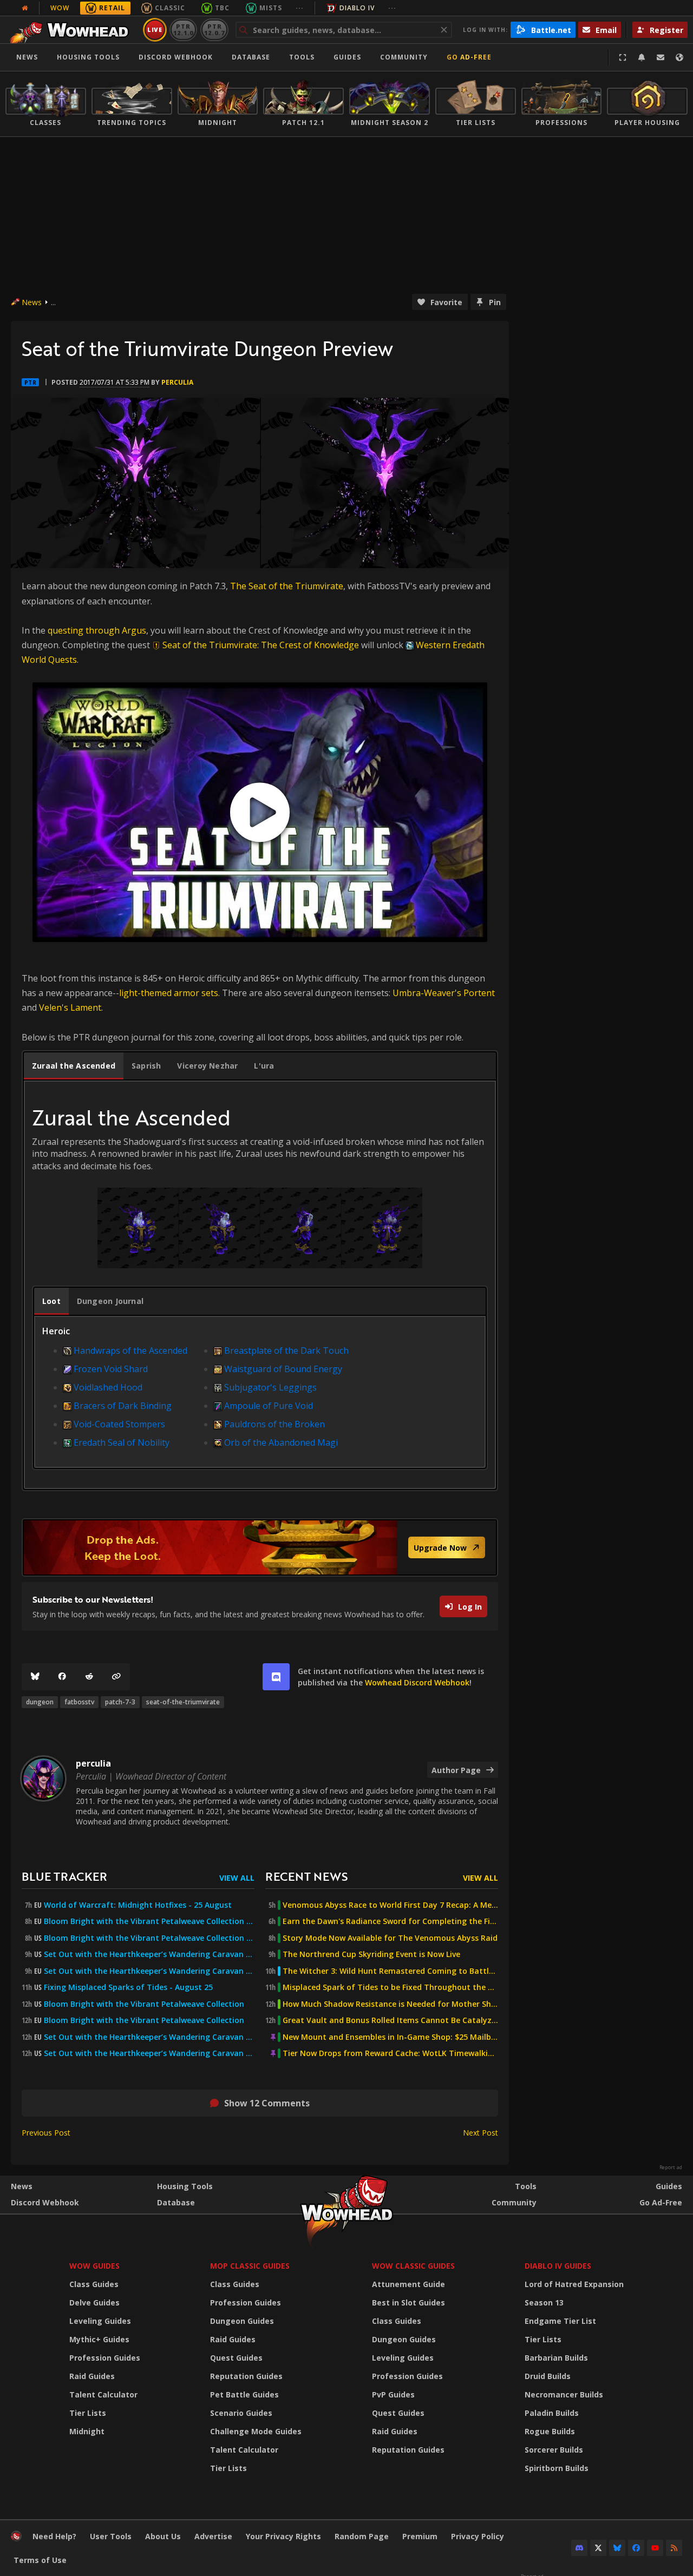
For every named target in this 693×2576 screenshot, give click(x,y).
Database (251, 57)
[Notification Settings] (642, 57)
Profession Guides (105, 2358)
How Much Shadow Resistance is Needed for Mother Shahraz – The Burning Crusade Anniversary (390, 2004)
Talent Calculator (103, 2394)
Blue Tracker (64, 1876)
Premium (420, 2536)
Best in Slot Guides (408, 2302)
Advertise (213, 2536)
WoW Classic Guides (413, 2266)
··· (300, 8)
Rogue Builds (550, 2431)
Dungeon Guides (242, 2321)
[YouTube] (655, 2548)
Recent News (306, 1876)
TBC (222, 8)
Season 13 (544, 2302)
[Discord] (579, 2548)
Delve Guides (94, 2302)
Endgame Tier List (560, 2321)
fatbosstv (79, 1702)
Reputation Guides (246, 2376)
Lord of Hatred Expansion (574, 2284)
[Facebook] (62, 1677)
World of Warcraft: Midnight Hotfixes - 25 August (138, 1905)
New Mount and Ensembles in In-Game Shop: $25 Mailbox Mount (390, 2037)
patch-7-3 (120, 1702)
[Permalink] (116, 1677)
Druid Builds (548, 2376)
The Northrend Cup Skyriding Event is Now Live (371, 1954)
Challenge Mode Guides (256, 2431)
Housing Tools (185, 2186)
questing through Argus (97, 630)
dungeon (40, 1702)
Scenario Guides (241, 2413)
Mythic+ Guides (99, 2339)
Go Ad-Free (469, 57)
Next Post (480, 2133)
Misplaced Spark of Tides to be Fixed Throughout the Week (390, 1987)
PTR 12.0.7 (214, 29)
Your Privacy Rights (283, 2536)
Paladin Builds (552, 2413)
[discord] (276, 1677)
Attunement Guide (408, 2284)
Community (404, 57)
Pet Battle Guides (244, 2394)
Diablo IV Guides (558, 2266)
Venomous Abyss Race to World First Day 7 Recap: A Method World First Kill (390, 1905)
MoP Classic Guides (250, 2266)
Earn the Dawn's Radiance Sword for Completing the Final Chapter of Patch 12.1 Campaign (390, 1921)
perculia (177, 382)
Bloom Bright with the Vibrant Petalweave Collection (144, 2004)
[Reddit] (89, 1677)
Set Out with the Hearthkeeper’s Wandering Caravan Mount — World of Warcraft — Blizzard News (149, 1954)
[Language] (679, 57)
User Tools (111, 2536)
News (27, 57)
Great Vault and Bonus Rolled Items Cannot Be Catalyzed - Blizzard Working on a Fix (390, 2020)
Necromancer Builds (564, 2394)
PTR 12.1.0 (183, 29)
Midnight (87, 2431)
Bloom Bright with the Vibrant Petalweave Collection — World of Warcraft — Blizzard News (149, 1921)
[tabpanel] (260, 1293)
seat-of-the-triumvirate (183, 1702)
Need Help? (54, 2536)
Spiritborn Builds (557, 2468)
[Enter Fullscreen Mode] (623, 57)
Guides (347, 57)
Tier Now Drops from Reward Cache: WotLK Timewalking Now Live (390, 2053)
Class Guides (94, 2284)
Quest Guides (236, 2358)
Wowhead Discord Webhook (417, 1682)
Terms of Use (40, 2560)
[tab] (74, 1066)
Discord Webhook (176, 57)
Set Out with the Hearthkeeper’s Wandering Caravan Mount (149, 2037)
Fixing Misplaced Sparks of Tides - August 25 (128, 1987)
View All (237, 1878)
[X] (598, 2548)
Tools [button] (302, 57)
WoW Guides (94, 2266)
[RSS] (674, 2548)
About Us (163, 2536)
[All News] (25, 8)
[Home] (72, 30)
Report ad (671, 2167)
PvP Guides (393, 2394)
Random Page (362, 2536)
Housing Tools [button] (88, 57)
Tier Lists (88, 2413)
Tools (526, 2186)
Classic (170, 8)
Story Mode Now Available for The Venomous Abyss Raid (390, 1938)
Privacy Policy (478, 2536)
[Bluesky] (35, 1677)
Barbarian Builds (556, 2358)
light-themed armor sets (169, 993)
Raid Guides (92, 2376)
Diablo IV (357, 8)
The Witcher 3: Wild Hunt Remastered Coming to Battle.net (390, 1971)
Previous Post (46, 2133)
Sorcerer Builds (554, 2450)
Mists (271, 8)
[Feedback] (661, 57)
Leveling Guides (100, 2321)
